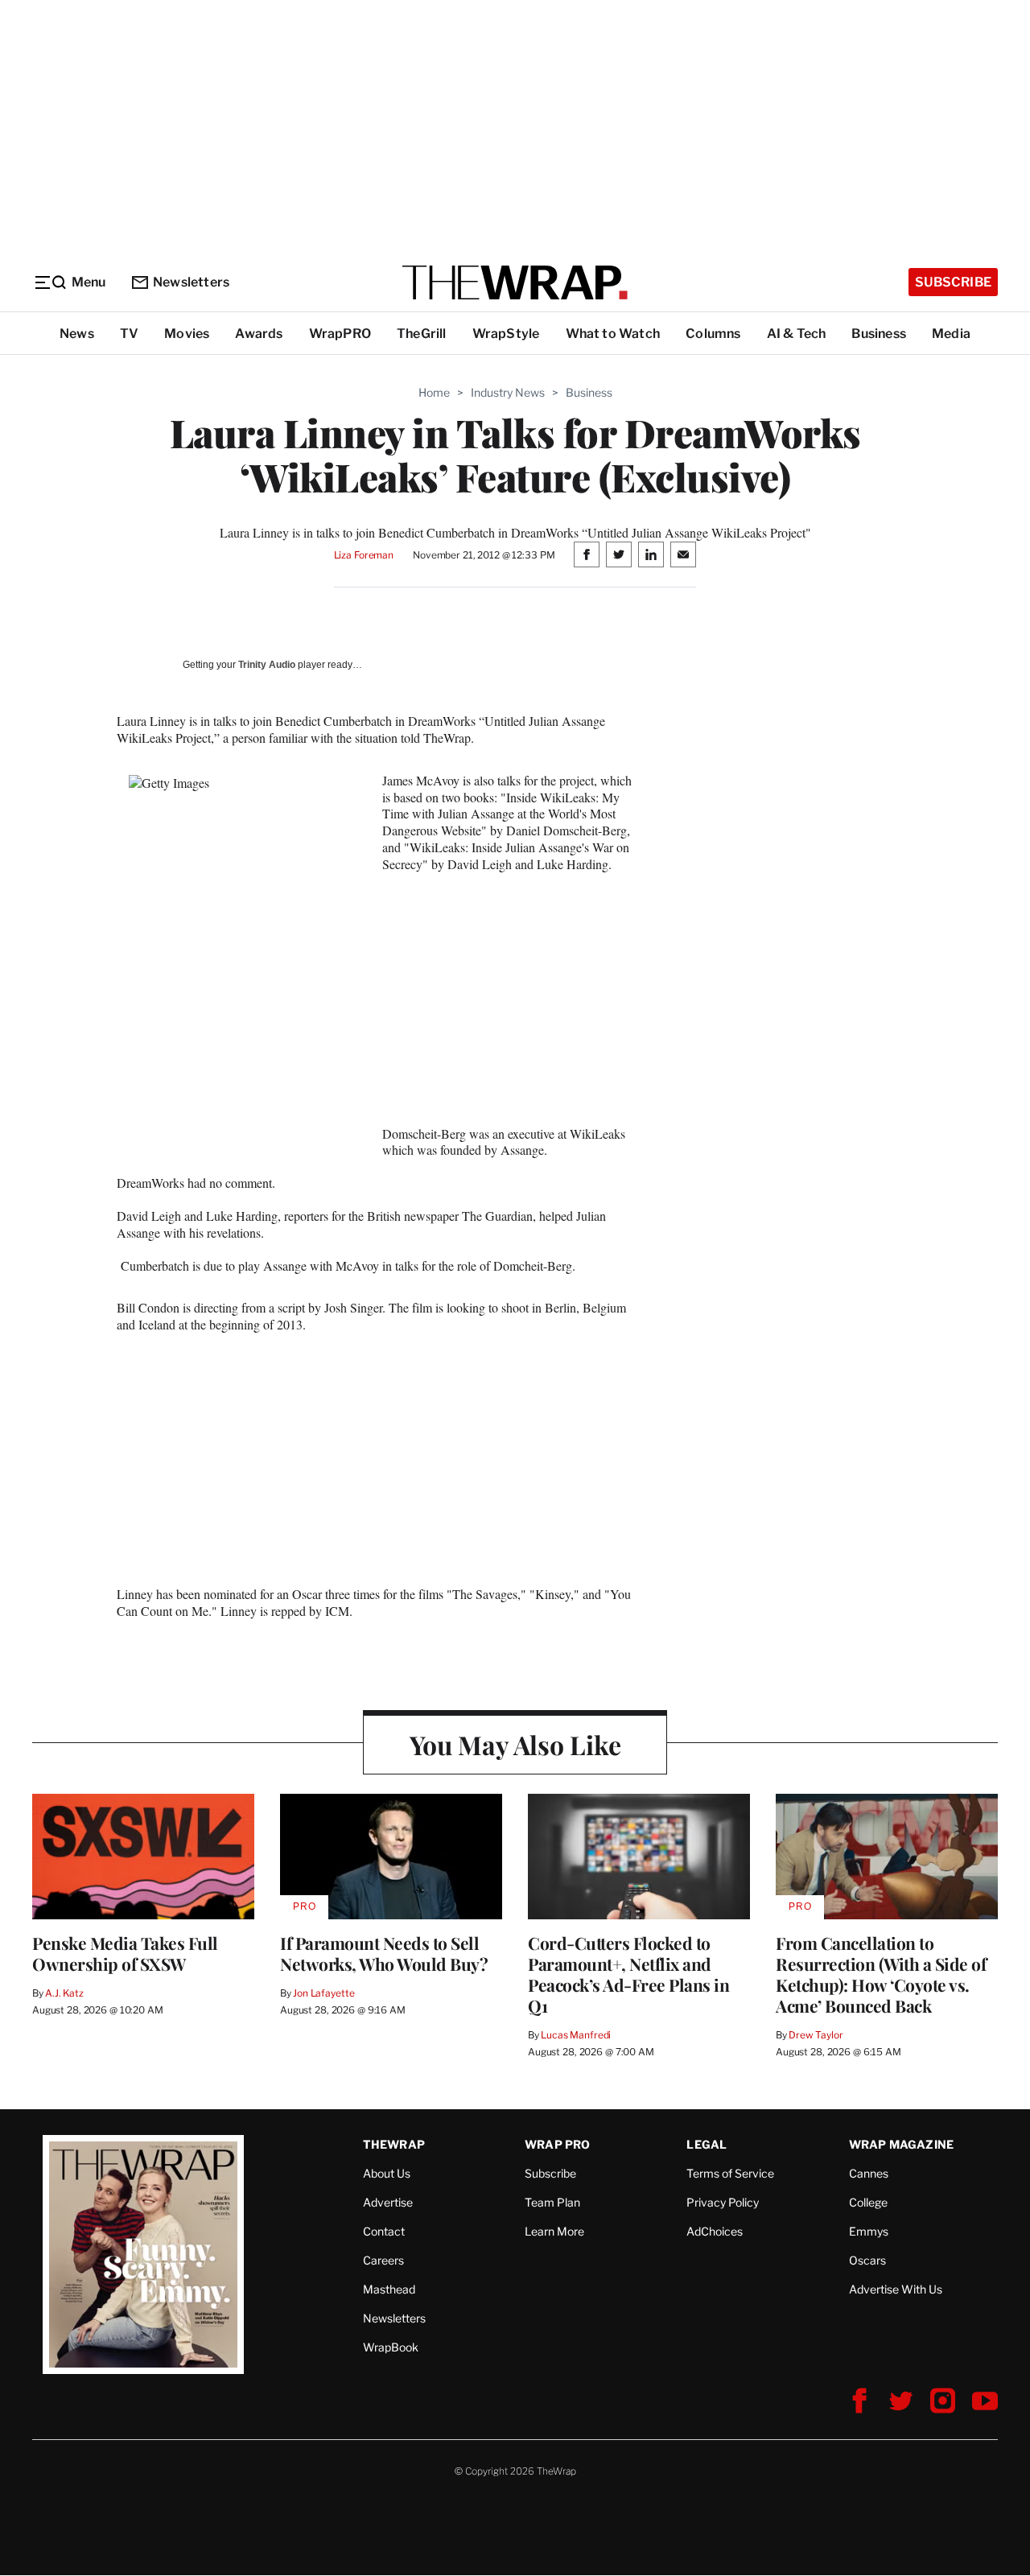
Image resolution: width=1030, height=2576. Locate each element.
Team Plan (552, 2202)
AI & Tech (797, 334)
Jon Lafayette (323, 1993)
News (77, 334)
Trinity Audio (267, 665)
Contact (384, 2231)
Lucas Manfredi (576, 2035)
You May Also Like (515, 1744)
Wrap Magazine (902, 2144)
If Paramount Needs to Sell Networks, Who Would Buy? (384, 1953)
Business (879, 334)
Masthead (389, 2289)
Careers (383, 2260)
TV (129, 334)
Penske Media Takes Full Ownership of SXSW (125, 1953)
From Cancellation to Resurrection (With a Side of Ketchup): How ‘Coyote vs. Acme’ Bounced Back (881, 1974)
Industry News (508, 392)
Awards (259, 334)
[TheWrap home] (515, 282)
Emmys (869, 2231)
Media (951, 334)
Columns (713, 334)
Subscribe (953, 282)
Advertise (388, 2202)
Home (434, 392)
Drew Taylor (816, 2035)
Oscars (867, 2260)
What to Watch (613, 334)
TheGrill (422, 334)
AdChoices (715, 2231)
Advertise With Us (896, 2289)
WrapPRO (340, 334)
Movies (187, 334)
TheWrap (394, 2144)
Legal (707, 2144)
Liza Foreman (364, 555)
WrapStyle (506, 334)
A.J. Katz (64, 1993)
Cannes (869, 2173)
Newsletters (191, 282)
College (868, 2202)
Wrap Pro (558, 2144)
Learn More (554, 2231)
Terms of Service (730, 2173)
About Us (387, 2173)
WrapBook (391, 2347)
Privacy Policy (723, 2202)
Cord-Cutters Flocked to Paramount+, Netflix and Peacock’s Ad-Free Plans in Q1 (628, 1974)
